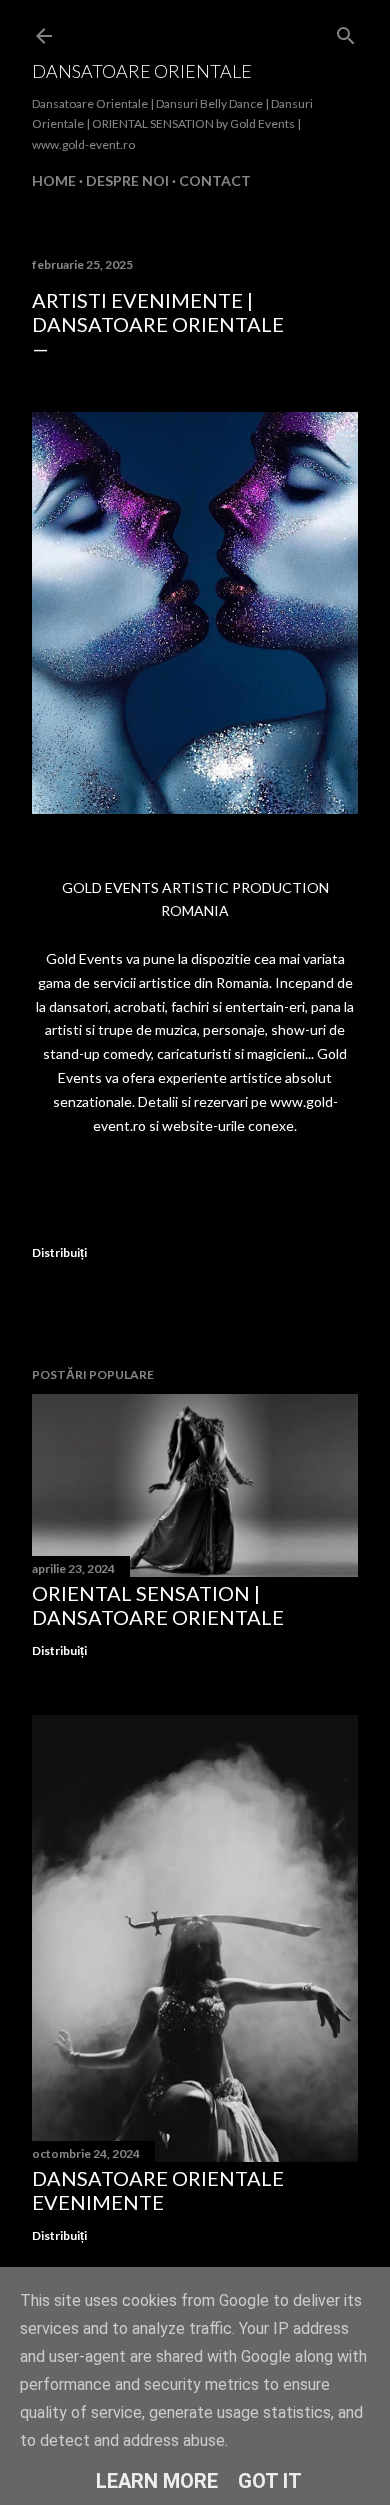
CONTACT (215, 180)
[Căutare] (346, 31)
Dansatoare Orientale (142, 71)
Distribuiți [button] (59, 1252)
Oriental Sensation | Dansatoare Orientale (158, 1605)
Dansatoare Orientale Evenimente (158, 2190)
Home (54, 180)
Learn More (157, 2481)
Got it (270, 2481)
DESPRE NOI (127, 180)
